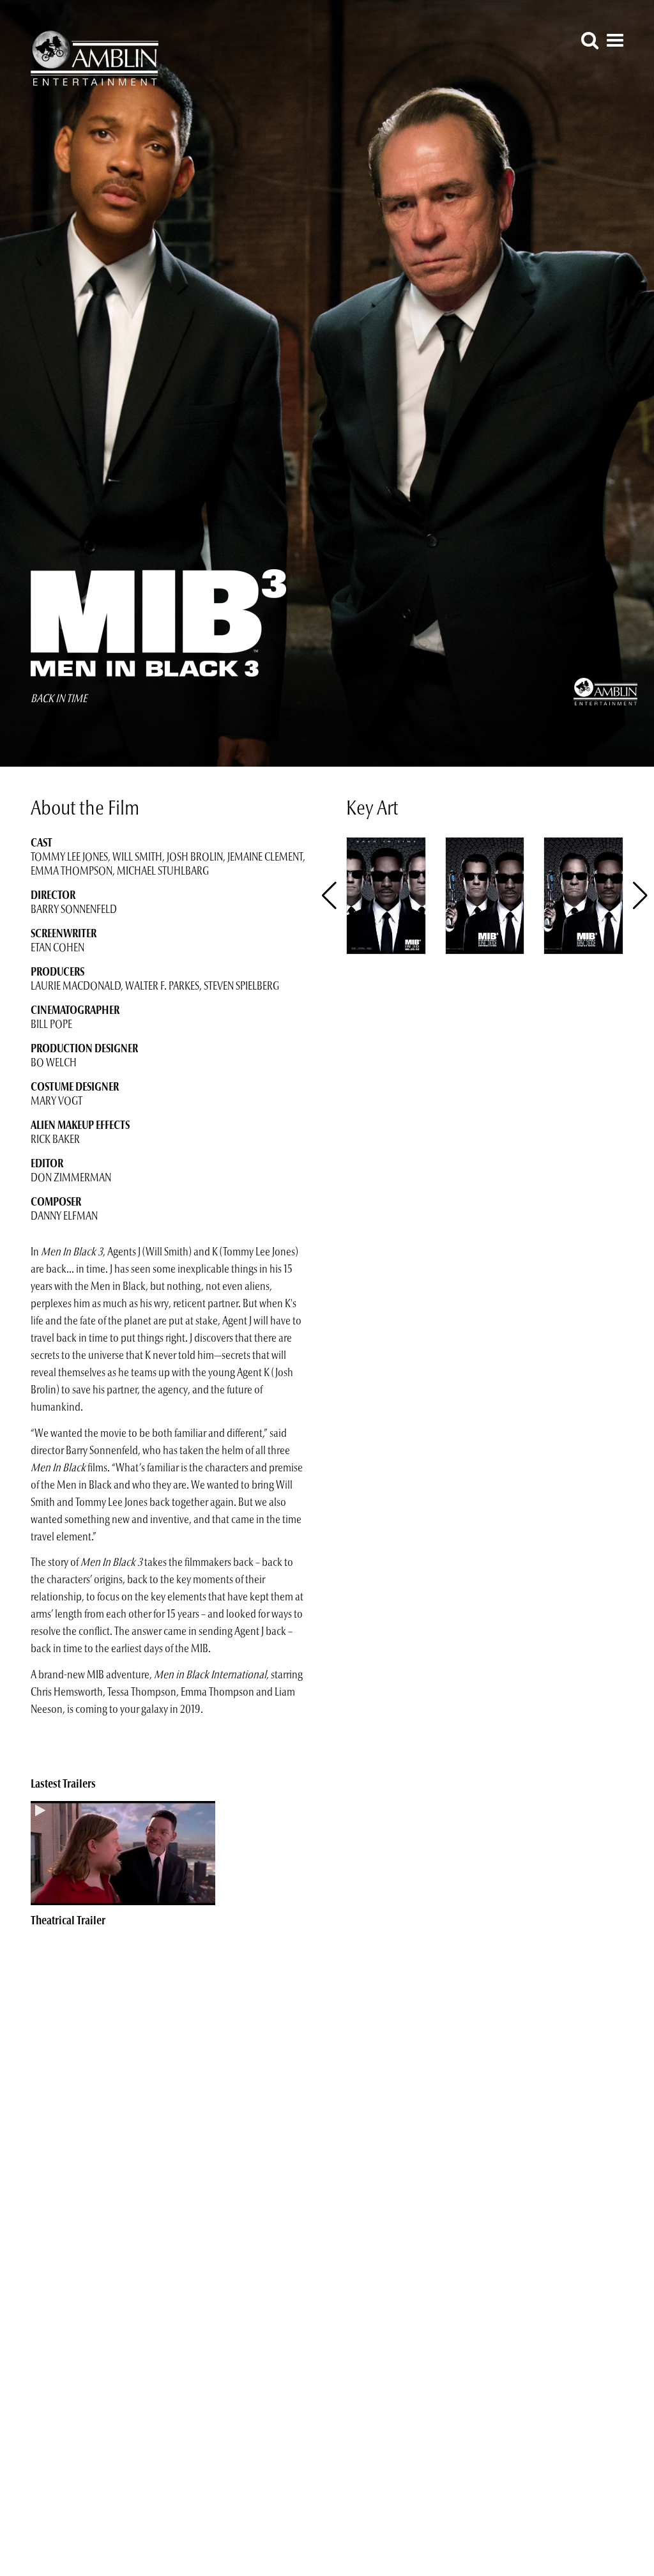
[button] (640, 896)
